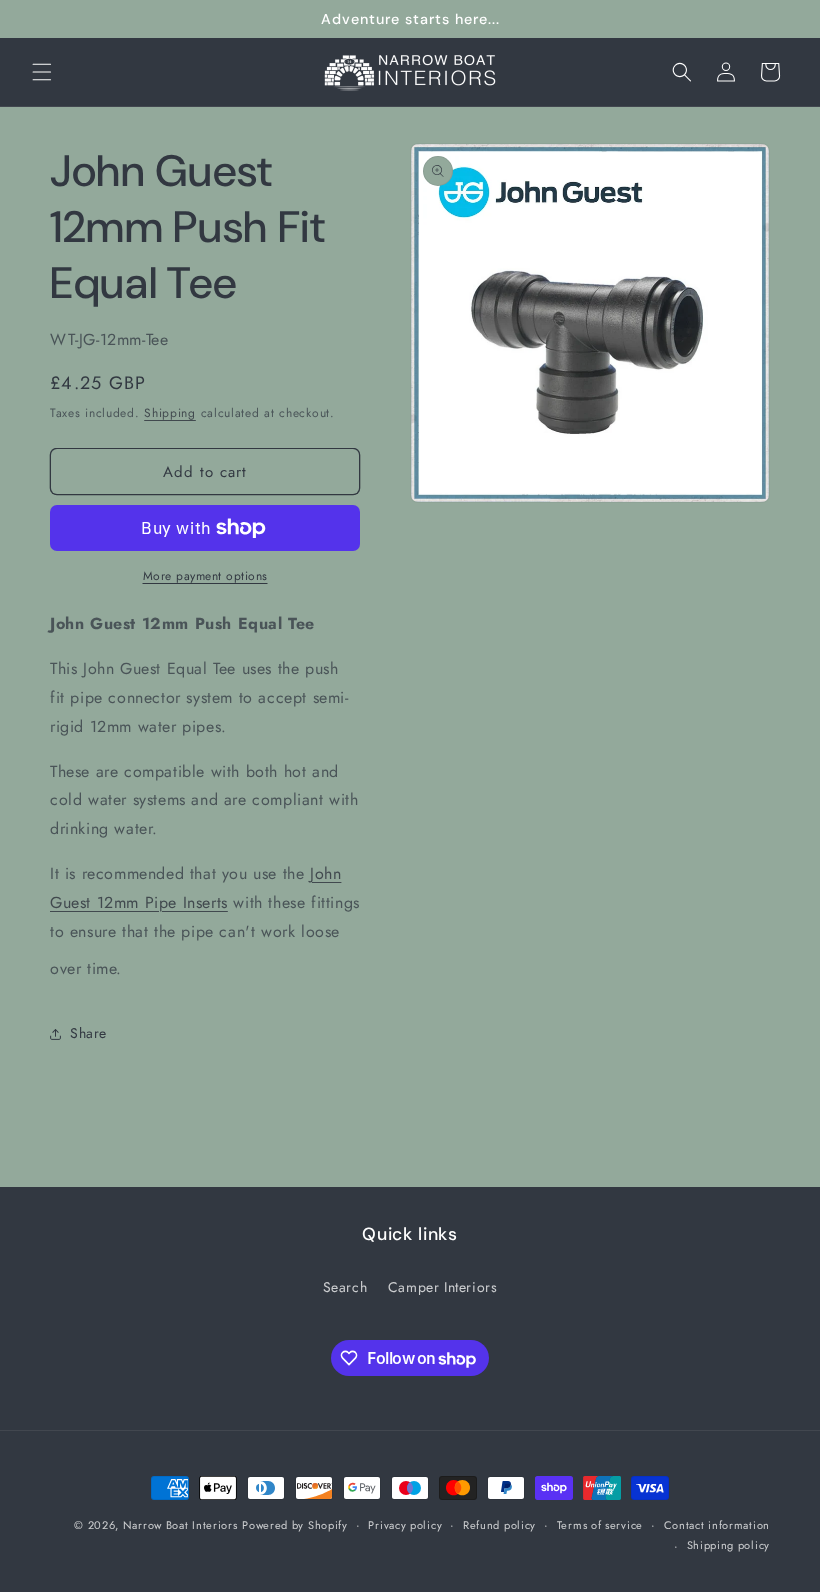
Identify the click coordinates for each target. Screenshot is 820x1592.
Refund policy (499, 1525)
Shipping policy (729, 1545)
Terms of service (600, 1525)
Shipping (170, 413)
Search (345, 1287)
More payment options (205, 576)
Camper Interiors (443, 1287)
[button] (42, 72)
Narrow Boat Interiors (180, 1525)
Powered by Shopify (295, 1525)
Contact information (717, 1525)
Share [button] (88, 1033)
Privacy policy (405, 1525)
